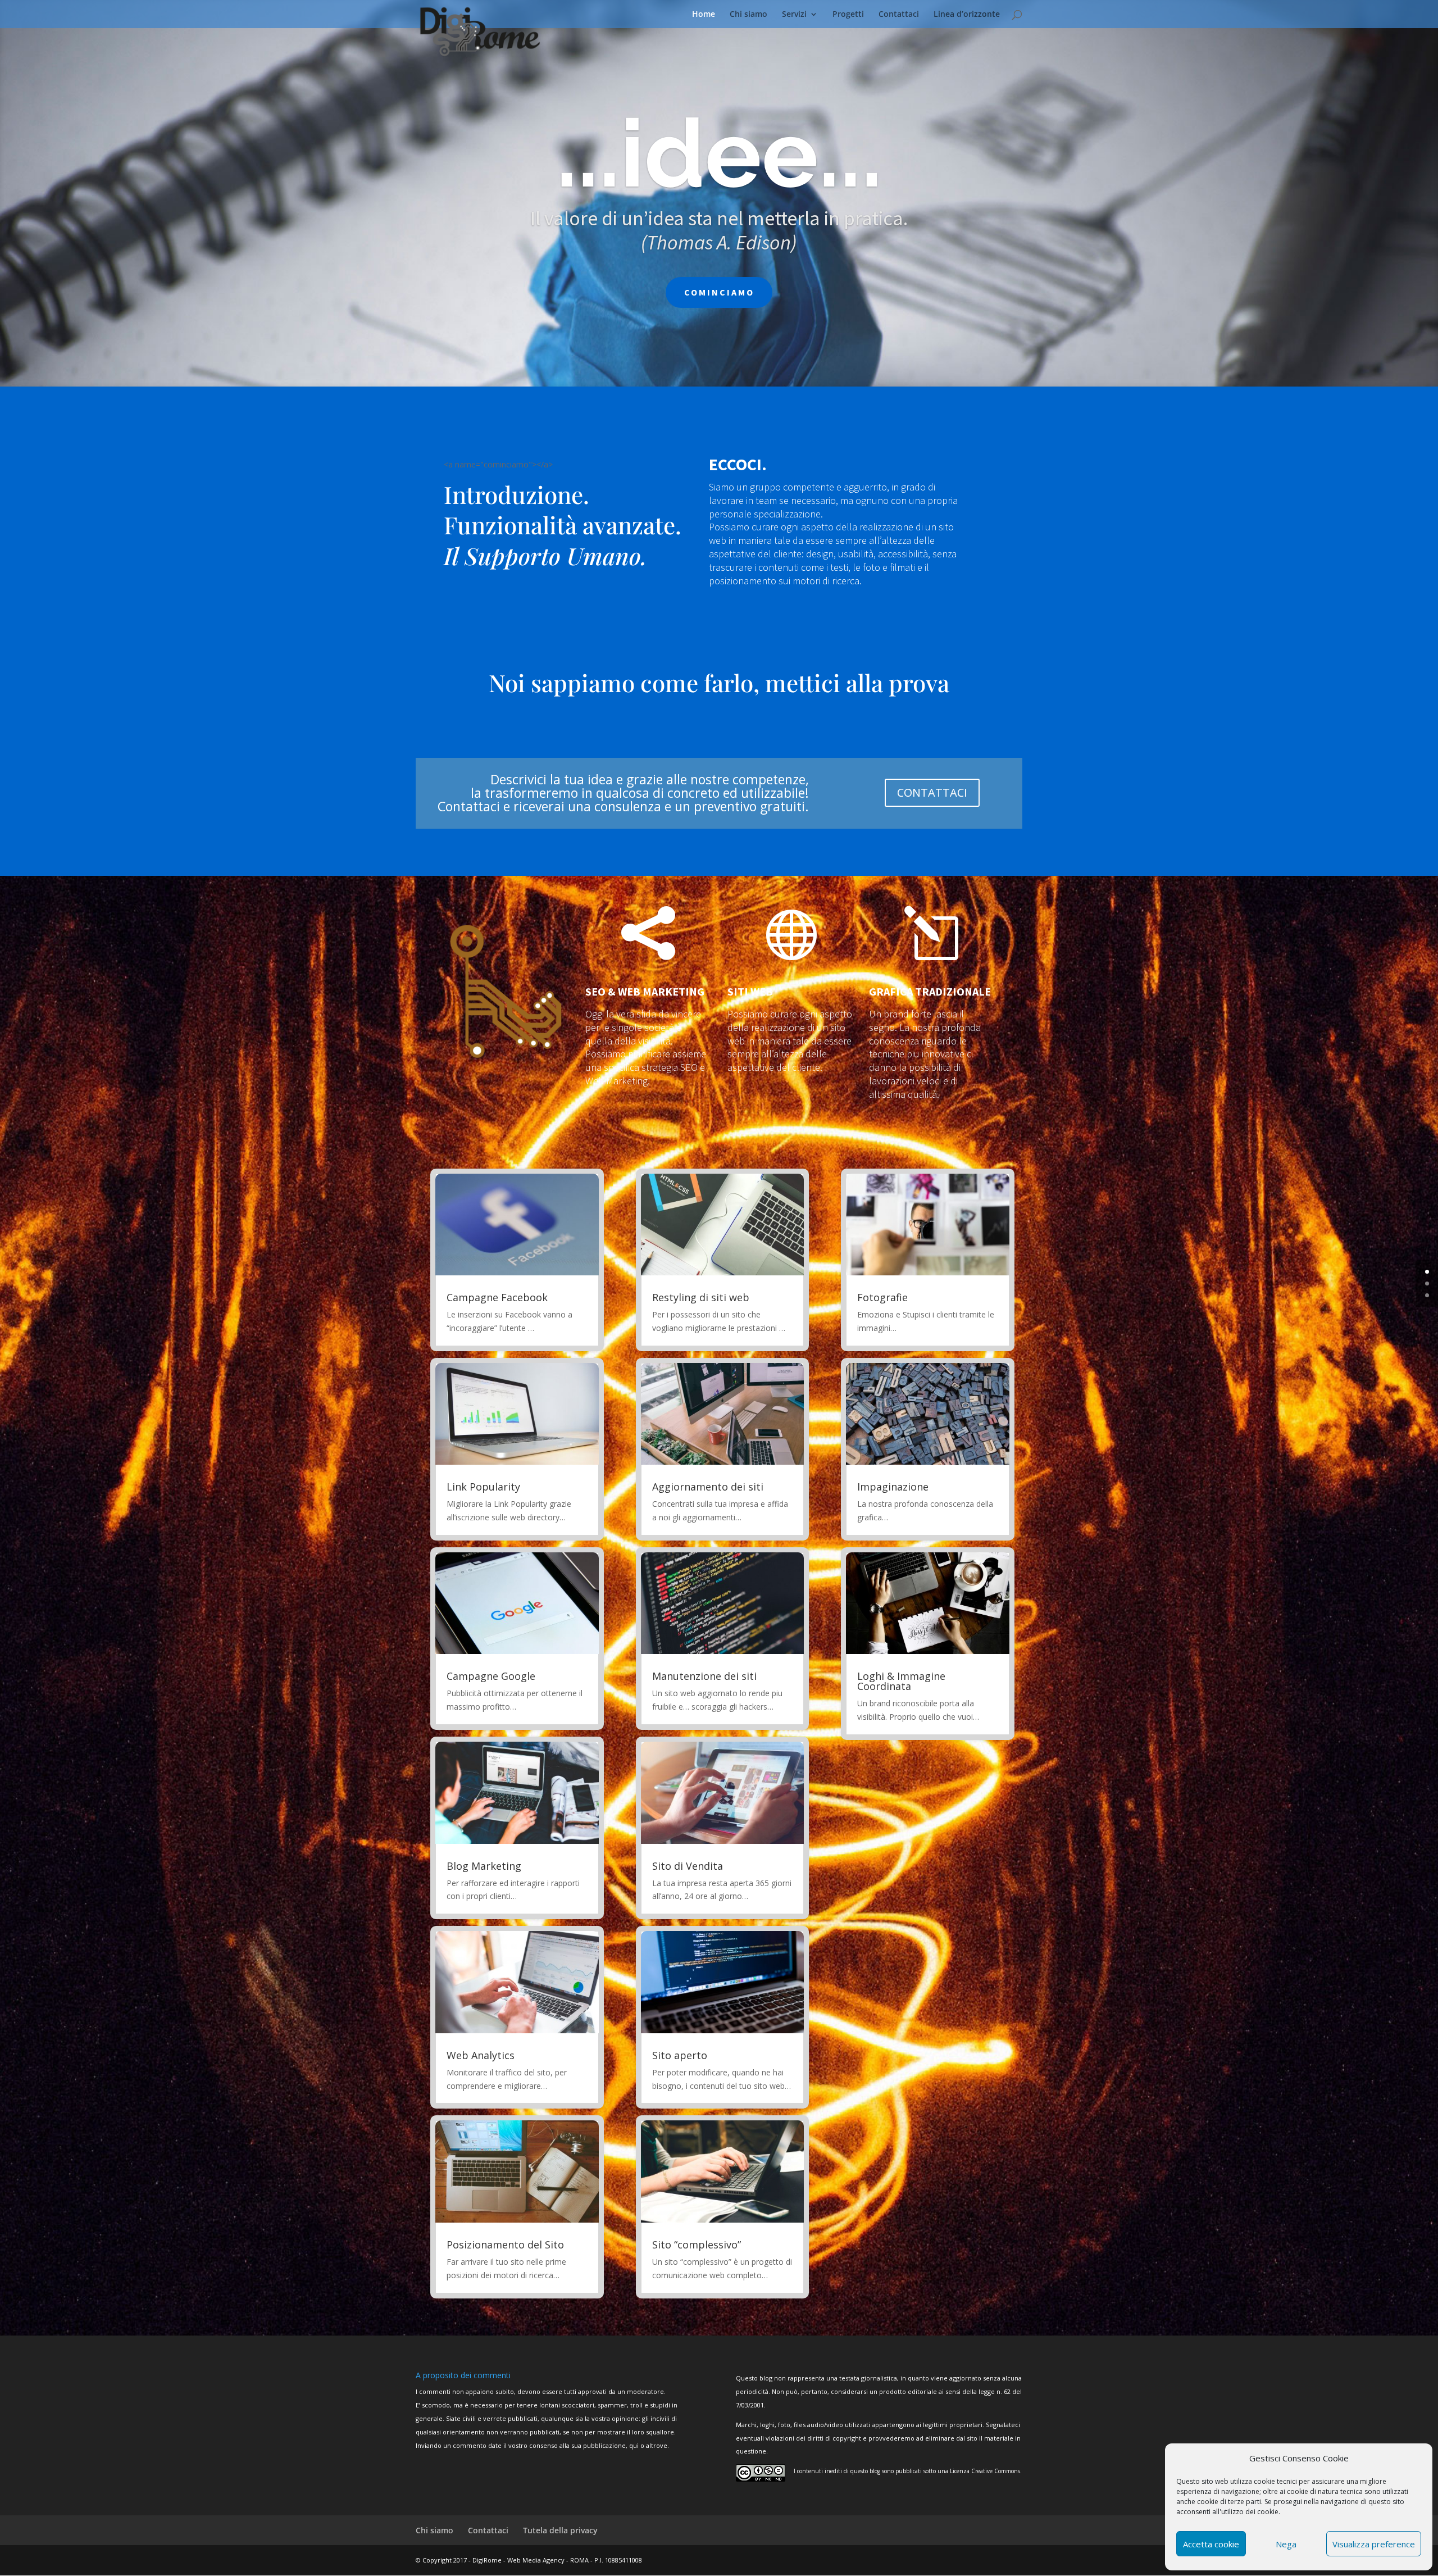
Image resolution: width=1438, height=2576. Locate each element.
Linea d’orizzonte (967, 15)
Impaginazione (893, 1487)
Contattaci (899, 15)
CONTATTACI (932, 792)
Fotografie (882, 1297)
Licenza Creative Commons (985, 2471)
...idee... (719, 153)
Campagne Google (491, 1676)
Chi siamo (748, 15)
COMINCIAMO (719, 292)
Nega (1286, 2544)
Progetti (848, 15)
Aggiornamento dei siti (708, 1487)
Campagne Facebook (497, 1297)
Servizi (794, 15)
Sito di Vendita (688, 1866)
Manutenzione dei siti (704, 1676)
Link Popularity (483, 1487)
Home (704, 15)
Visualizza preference (1374, 2544)
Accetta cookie (1211, 2544)
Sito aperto (680, 2055)
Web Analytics (481, 2055)
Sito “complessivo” (697, 2245)
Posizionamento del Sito (505, 2245)
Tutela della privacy (560, 2530)
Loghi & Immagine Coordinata (901, 1681)
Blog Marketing (484, 1866)
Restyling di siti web (701, 1297)
